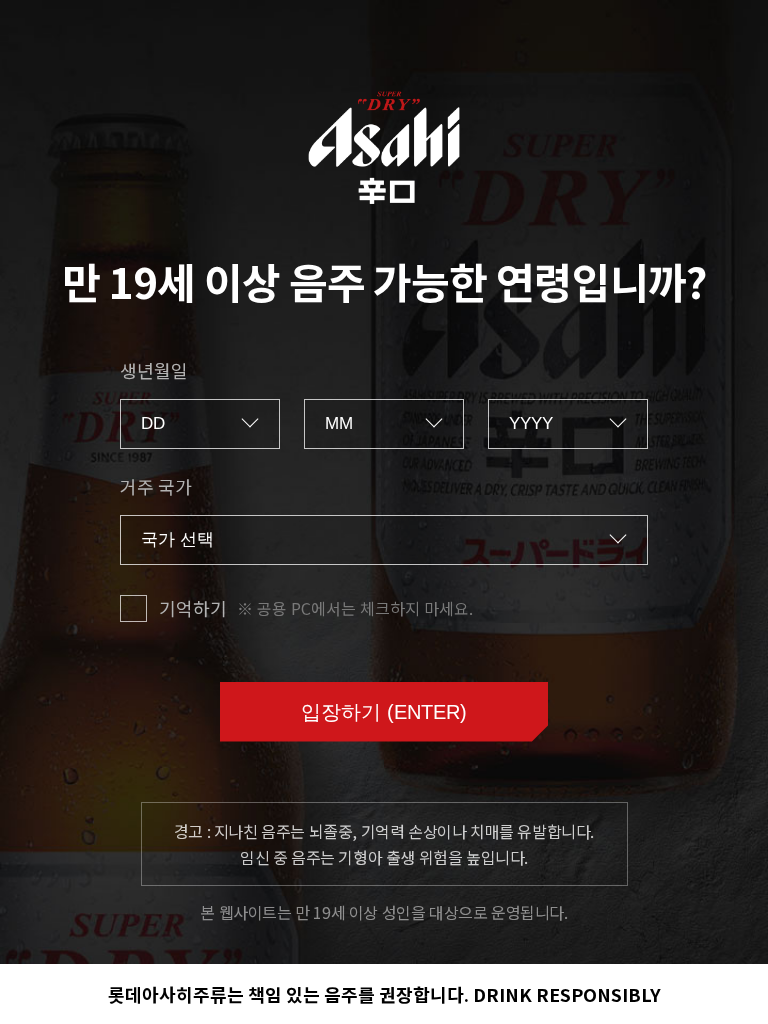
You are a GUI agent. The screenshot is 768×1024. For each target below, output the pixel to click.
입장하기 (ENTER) (384, 712)
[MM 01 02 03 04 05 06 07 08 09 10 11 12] (384, 424)
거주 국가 (156, 486)
